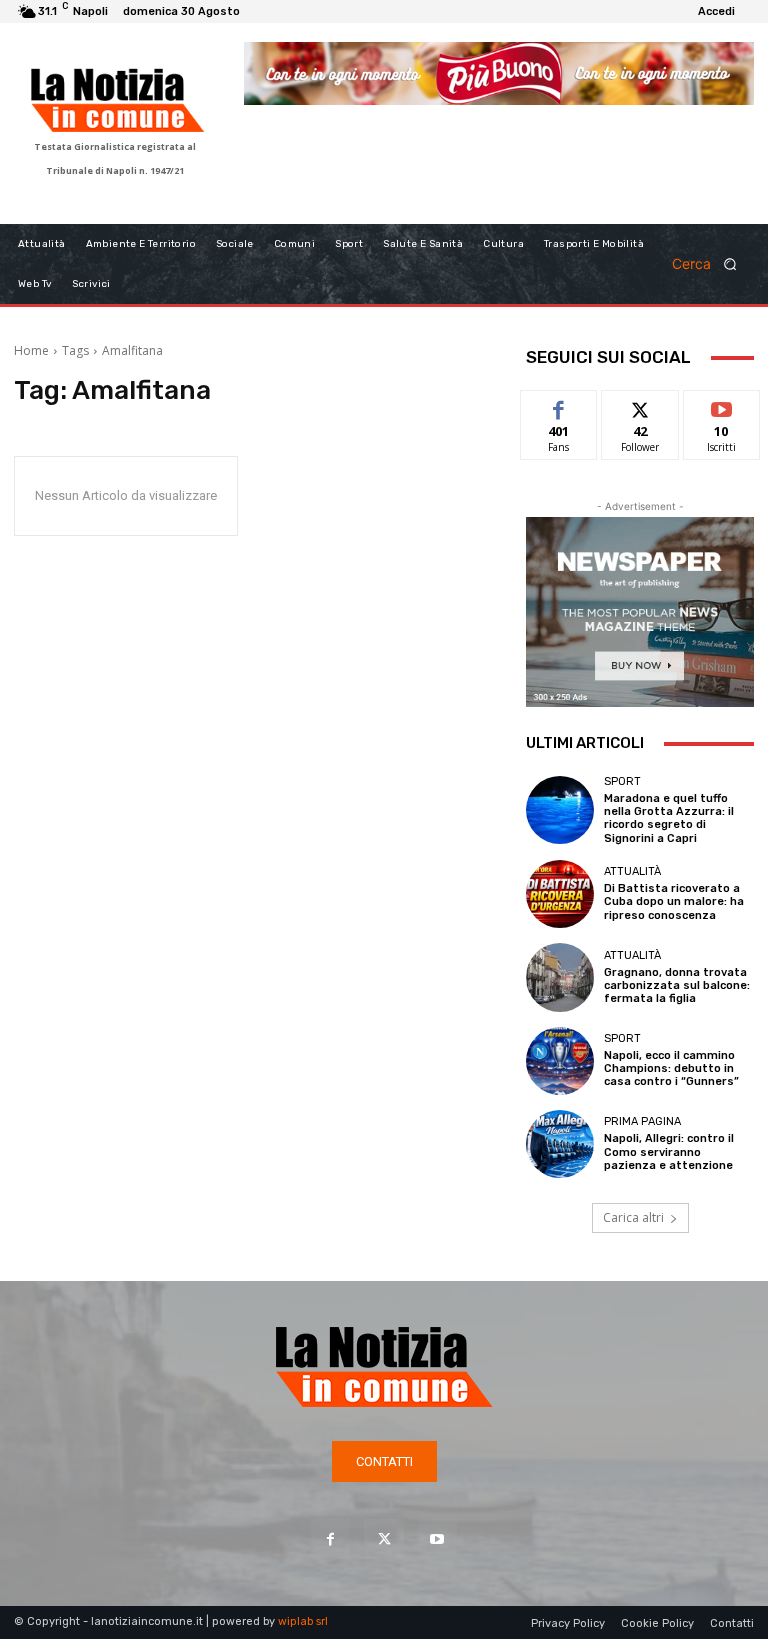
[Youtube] (437, 1538)
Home (31, 350)
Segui (640, 405)
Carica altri (633, 1217)
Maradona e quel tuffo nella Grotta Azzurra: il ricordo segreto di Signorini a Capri (669, 818)
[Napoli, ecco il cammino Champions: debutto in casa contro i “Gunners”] (560, 1061)
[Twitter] (383, 1538)
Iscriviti (721, 405)
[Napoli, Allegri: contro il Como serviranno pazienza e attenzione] (560, 1144)
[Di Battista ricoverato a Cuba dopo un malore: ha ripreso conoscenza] (560, 894)
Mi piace (559, 405)
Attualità (632, 871)
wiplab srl (303, 1621)
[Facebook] (330, 1538)
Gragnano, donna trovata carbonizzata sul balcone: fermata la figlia (677, 985)
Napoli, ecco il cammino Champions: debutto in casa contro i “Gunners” (671, 1068)
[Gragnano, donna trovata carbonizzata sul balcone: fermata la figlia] (560, 977)
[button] (711, 263)
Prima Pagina (642, 1121)
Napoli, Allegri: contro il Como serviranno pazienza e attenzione (669, 1151)
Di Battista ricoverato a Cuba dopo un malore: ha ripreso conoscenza (674, 901)
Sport (622, 781)
